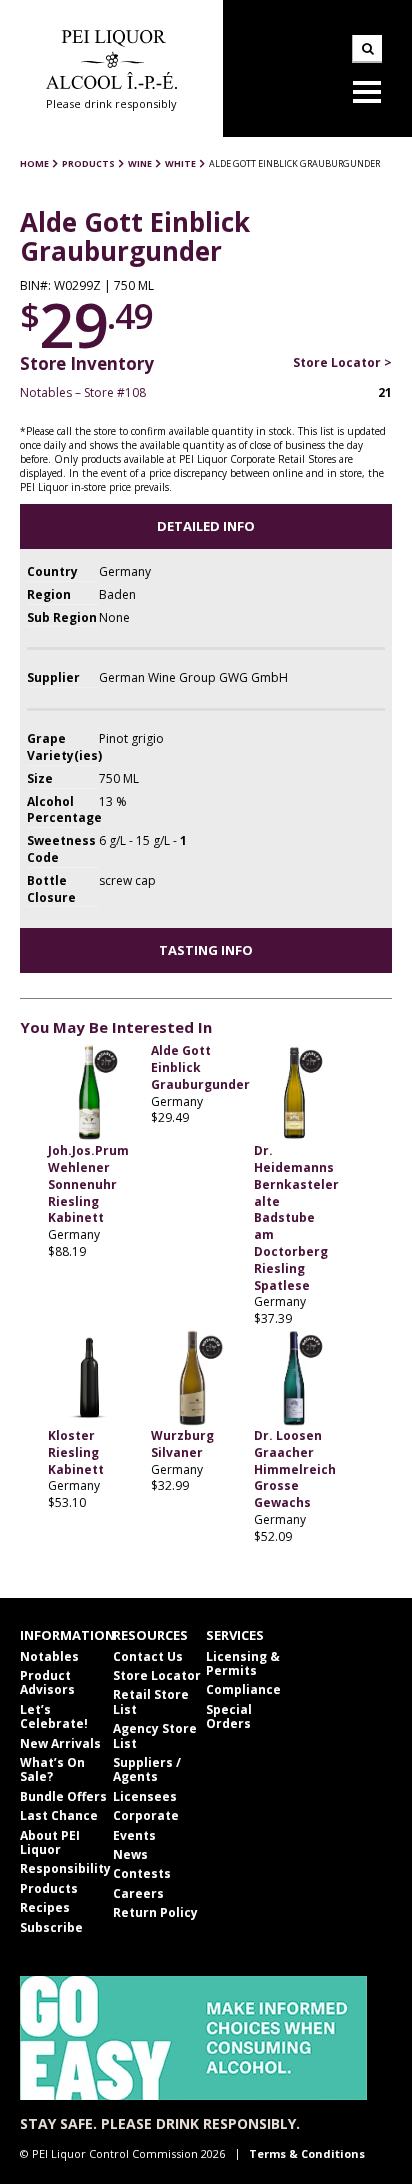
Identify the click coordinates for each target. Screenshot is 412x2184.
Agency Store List (155, 1735)
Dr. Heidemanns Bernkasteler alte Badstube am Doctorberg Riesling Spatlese (296, 1217)
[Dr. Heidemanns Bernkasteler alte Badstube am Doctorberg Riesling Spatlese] (295, 1093)
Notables (49, 1656)
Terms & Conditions (307, 2153)
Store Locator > (342, 362)
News (130, 1854)
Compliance (243, 1689)
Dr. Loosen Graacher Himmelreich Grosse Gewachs (295, 1469)
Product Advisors (47, 1682)
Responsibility (65, 1868)
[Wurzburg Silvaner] (192, 1378)
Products (49, 1888)
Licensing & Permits (243, 1663)
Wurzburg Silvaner (182, 1444)
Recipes (45, 1907)
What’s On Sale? (52, 1769)
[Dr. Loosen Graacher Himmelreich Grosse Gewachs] (295, 1378)
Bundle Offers (63, 1796)
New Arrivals (60, 1743)
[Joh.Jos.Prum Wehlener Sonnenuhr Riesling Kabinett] (89, 1093)
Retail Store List (151, 1701)
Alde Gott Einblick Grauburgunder (200, 1067)
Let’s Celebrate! (54, 1716)
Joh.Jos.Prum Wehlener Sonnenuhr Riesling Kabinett (88, 1184)
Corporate (146, 1815)
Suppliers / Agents (147, 1769)
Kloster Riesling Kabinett (76, 1452)
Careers (138, 1893)
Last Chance (59, 1815)
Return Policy (155, 1912)
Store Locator (157, 1675)
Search (367, 49)
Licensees (145, 1796)
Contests (142, 1873)
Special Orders (229, 1716)
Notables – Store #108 (83, 392)
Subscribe (51, 1927)
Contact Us (148, 1656)
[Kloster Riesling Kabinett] (89, 1378)
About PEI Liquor (50, 1842)
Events (134, 1835)
